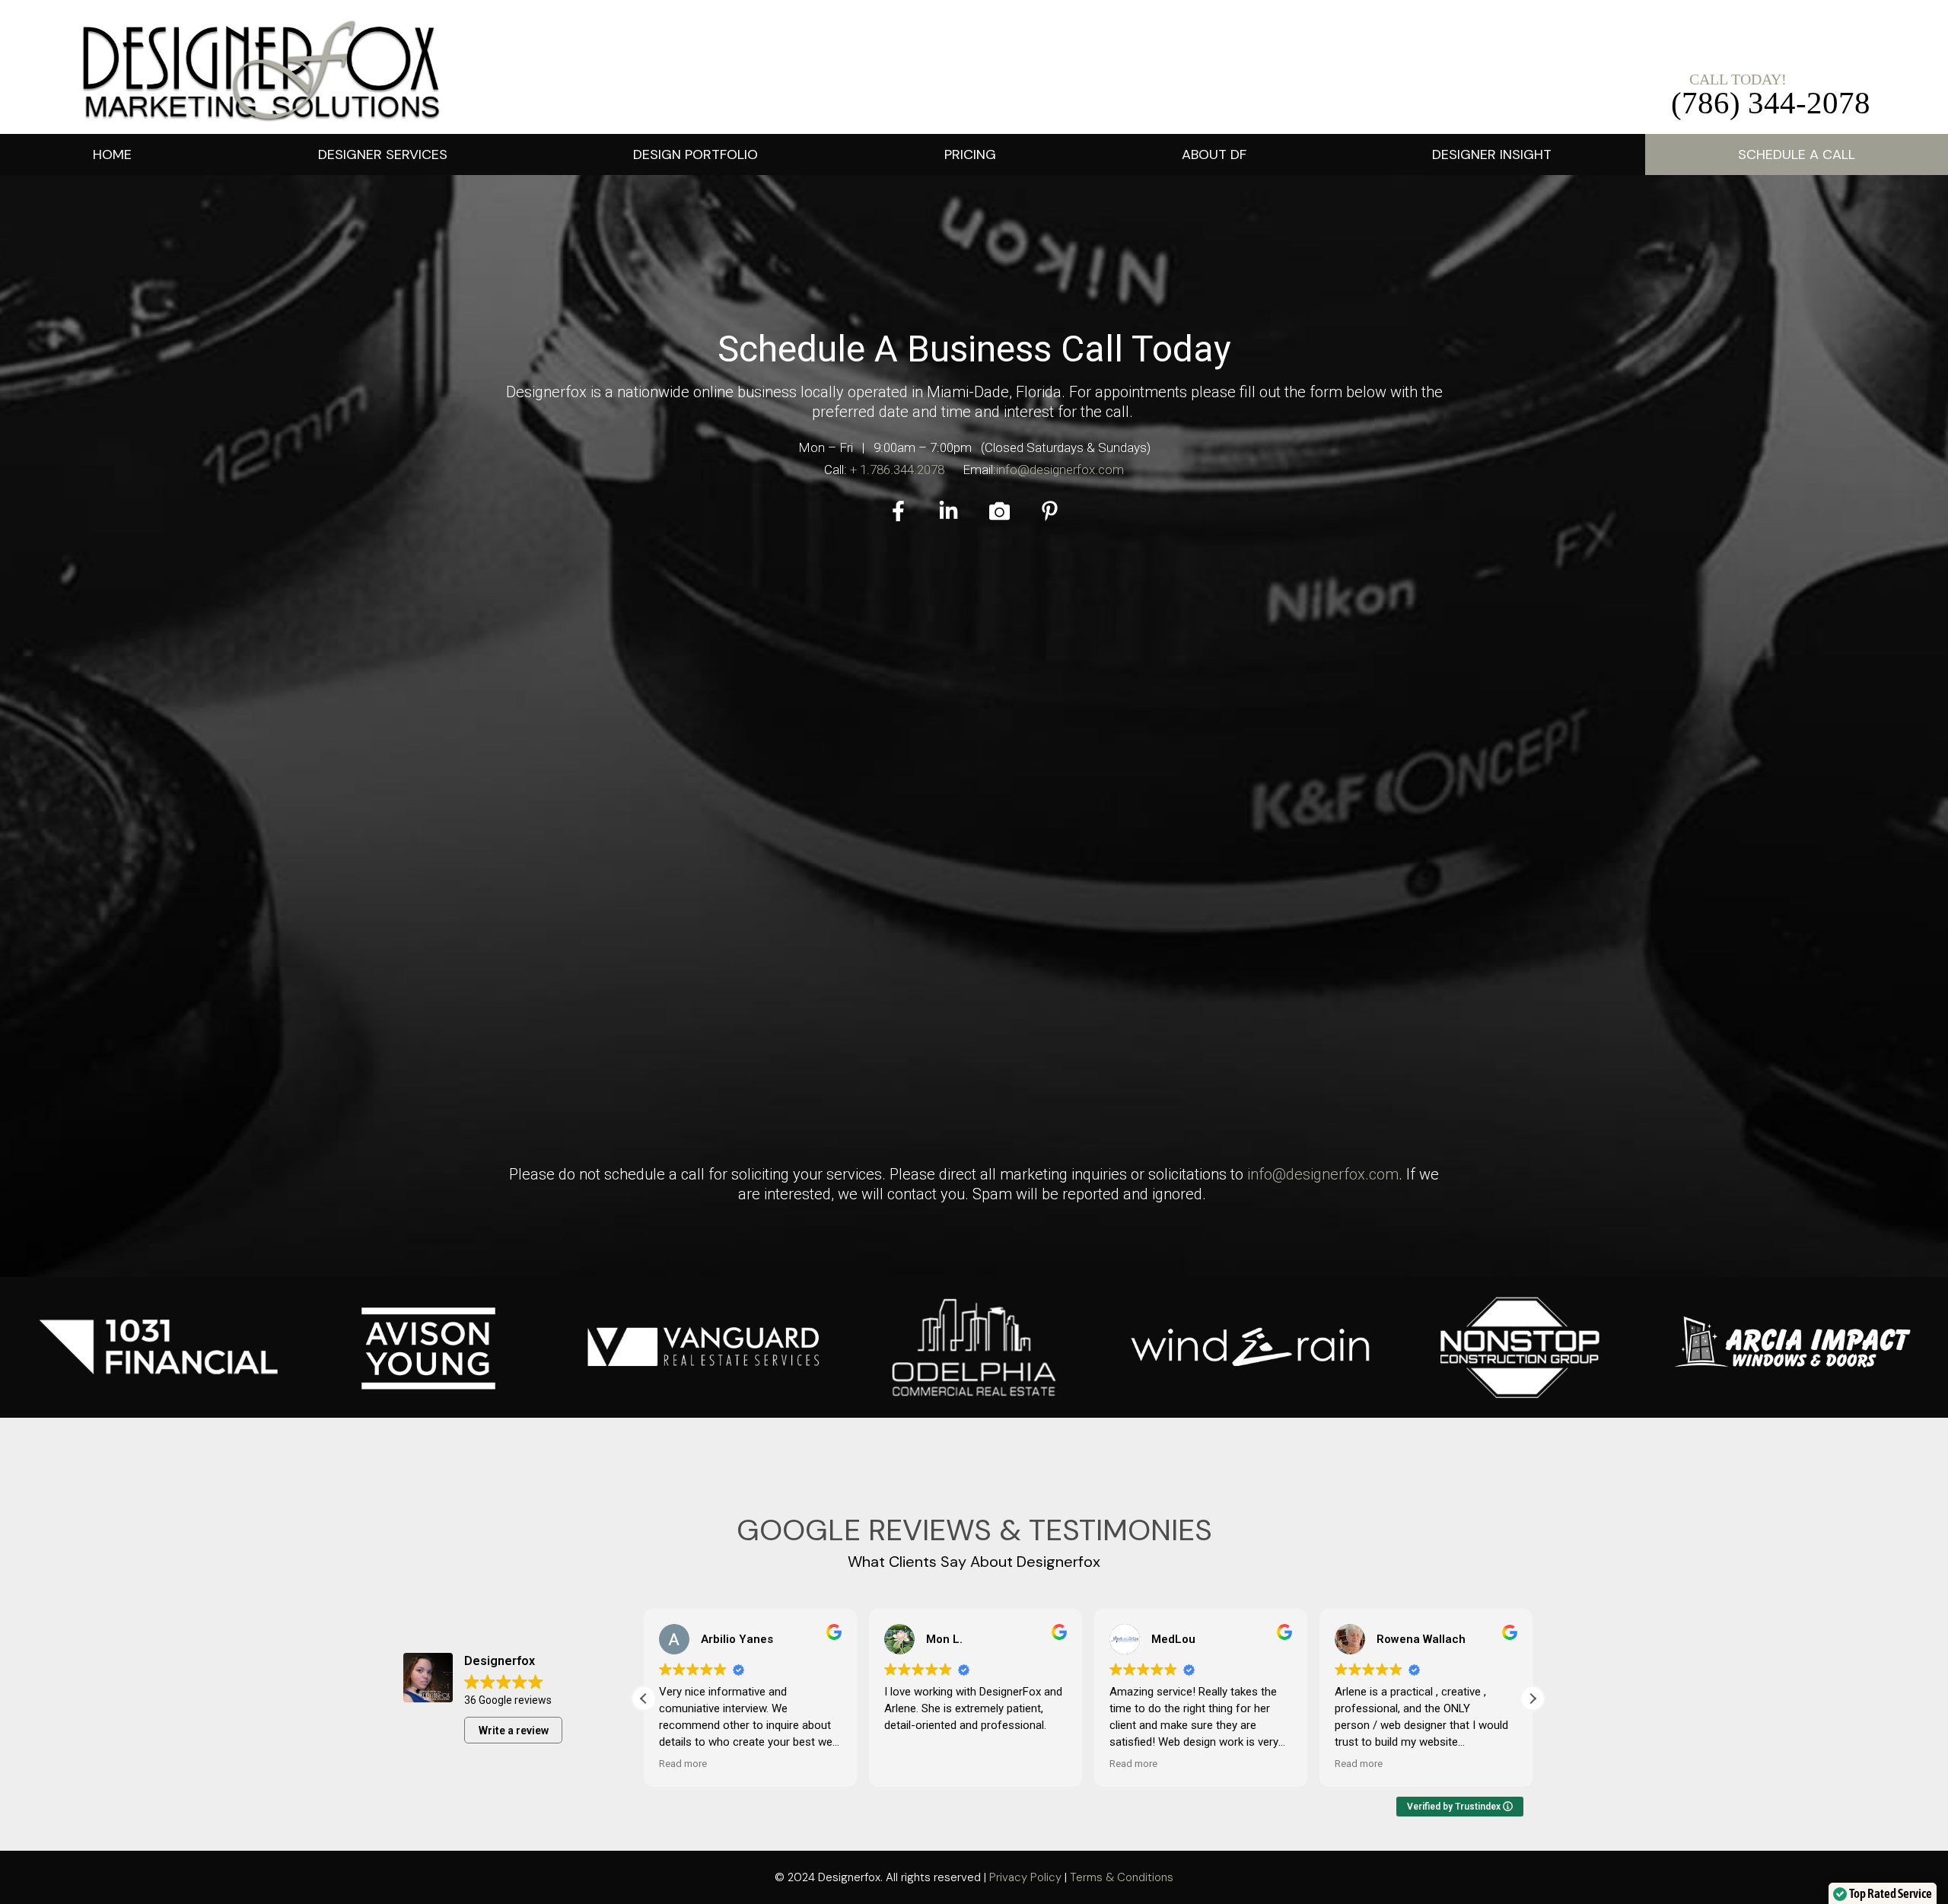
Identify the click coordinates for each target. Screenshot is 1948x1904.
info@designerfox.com (1060, 470)
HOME (112, 154)
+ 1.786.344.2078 (897, 470)
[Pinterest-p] (1050, 511)
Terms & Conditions (1122, 1877)
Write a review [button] (514, 1730)
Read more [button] (683, 1763)
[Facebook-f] (898, 511)
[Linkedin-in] (949, 511)
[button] (382, 154)
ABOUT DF (1214, 154)
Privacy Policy (1025, 1877)
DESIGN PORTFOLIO (695, 154)
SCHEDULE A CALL (1797, 154)
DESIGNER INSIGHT (1492, 154)
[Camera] (999, 511)
